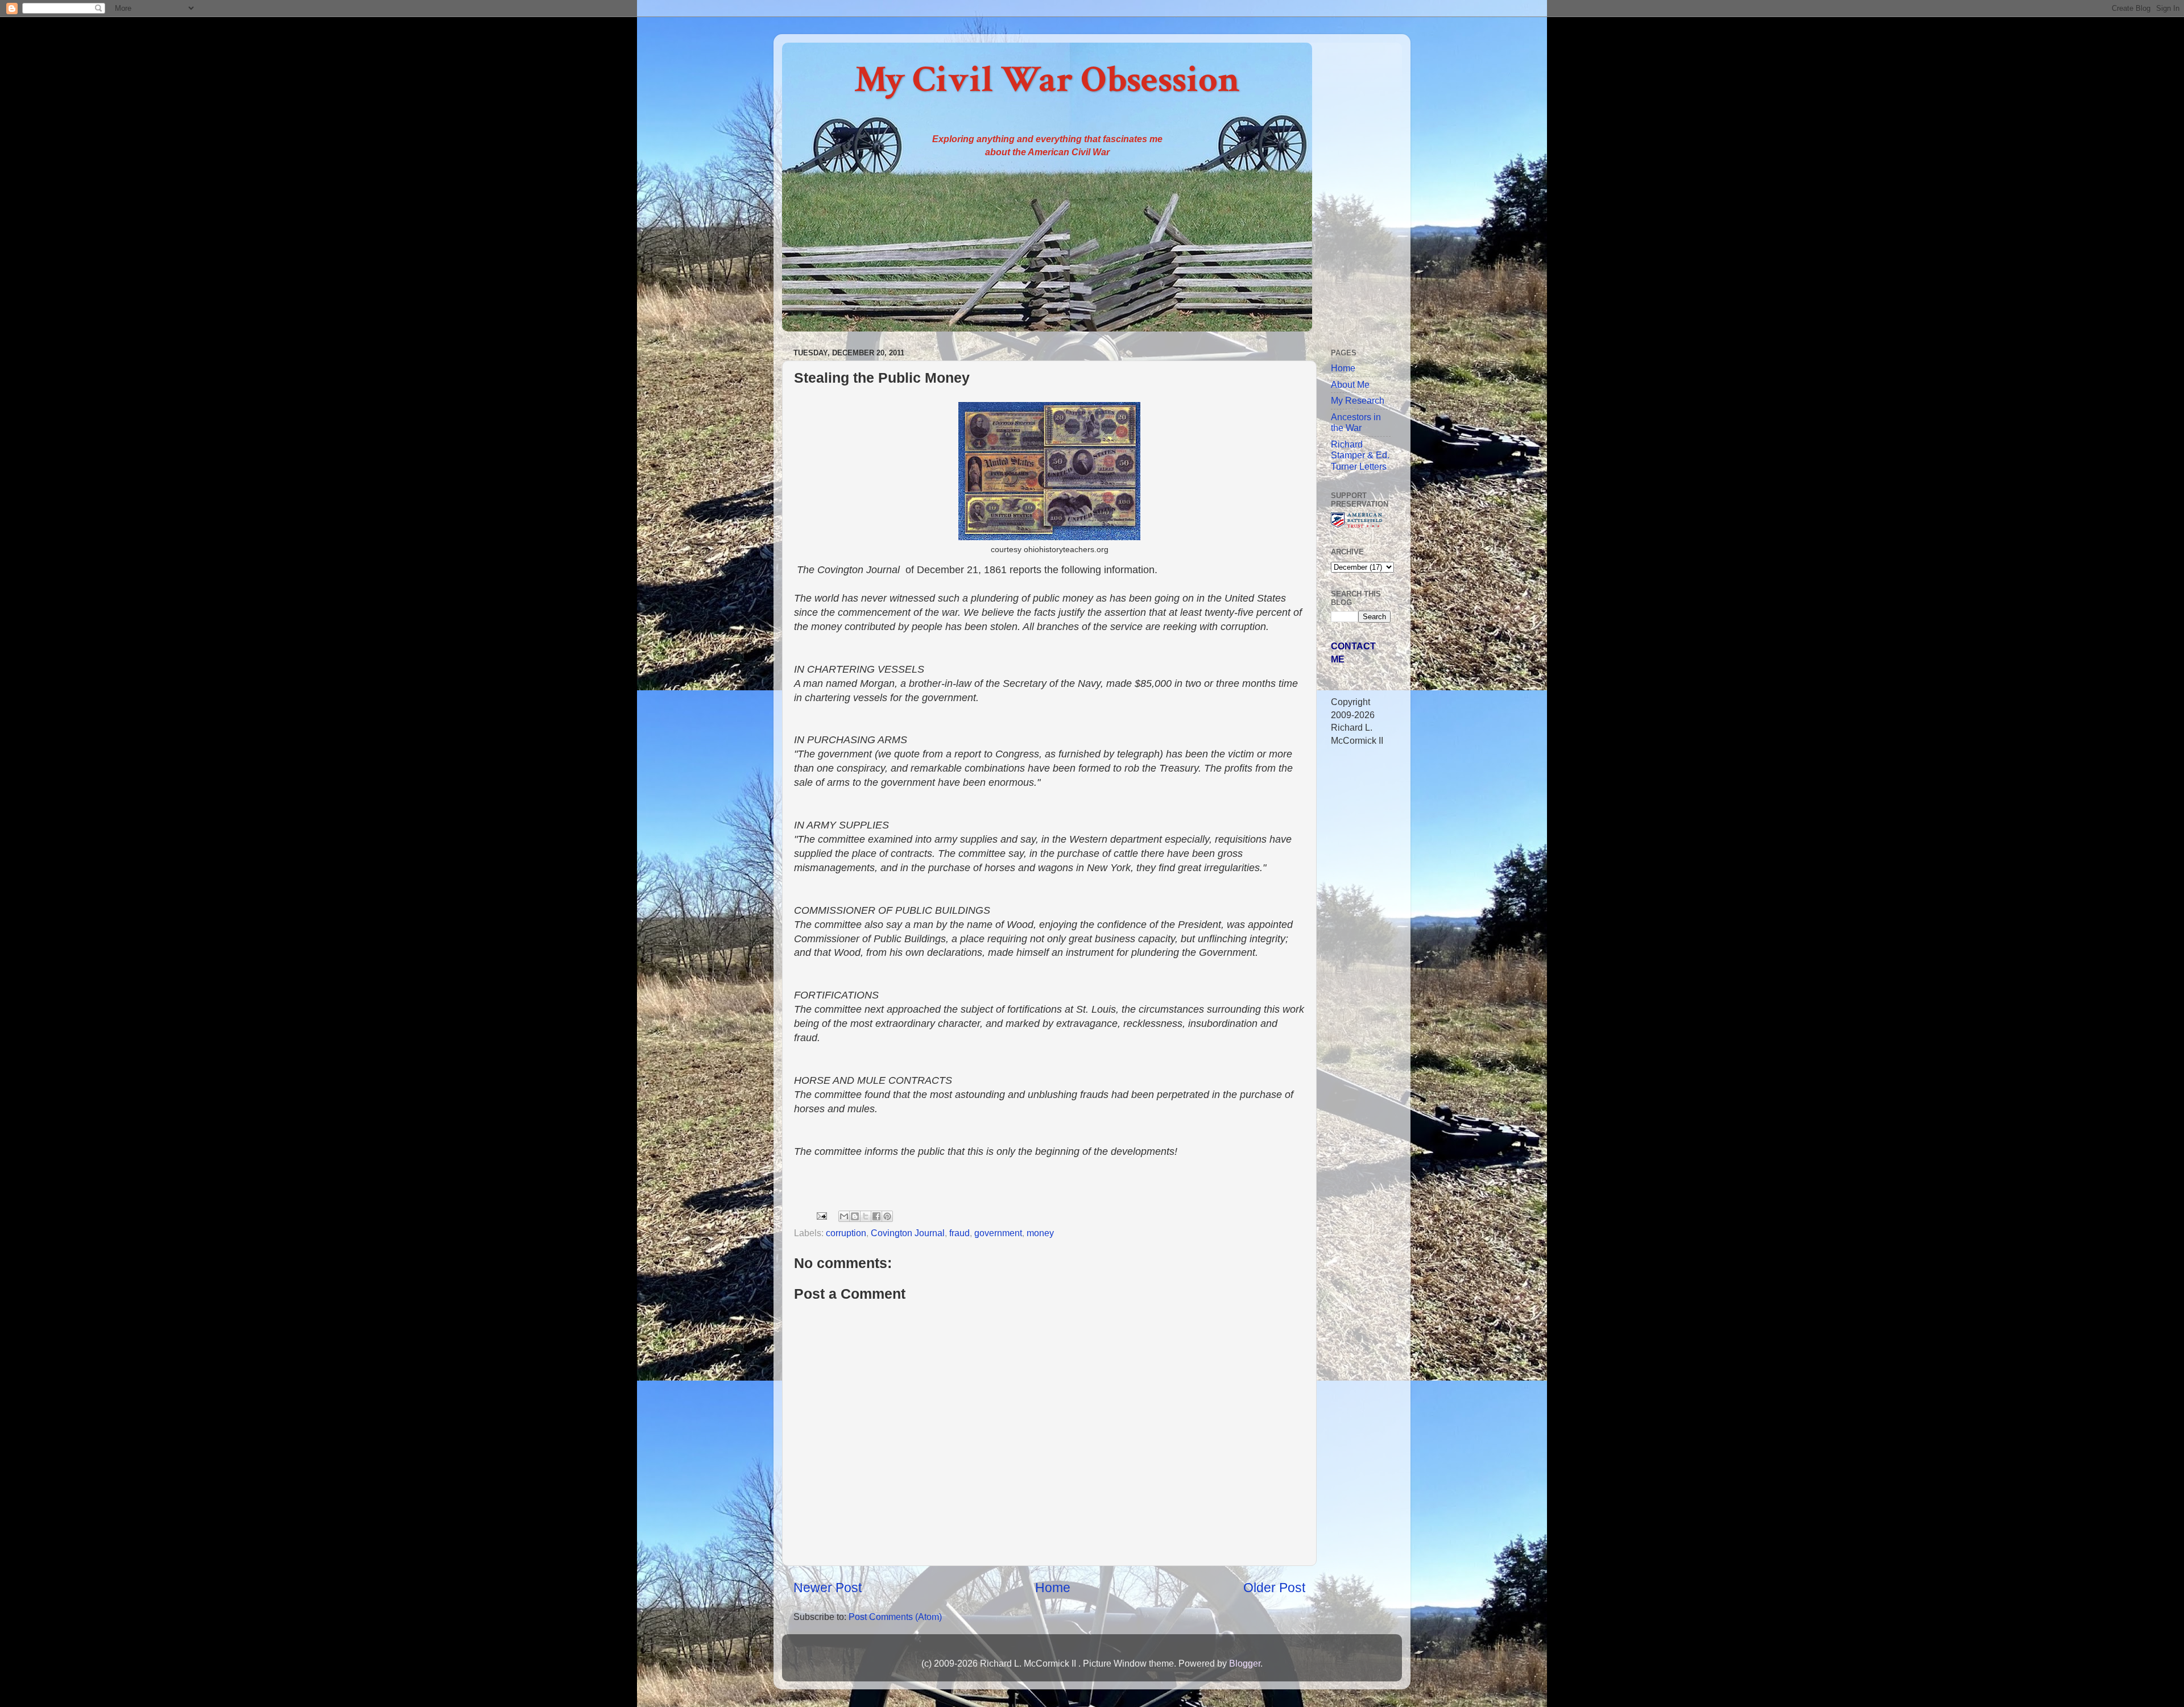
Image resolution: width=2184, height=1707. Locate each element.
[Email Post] (821, 1215)
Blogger (1245, 1663)
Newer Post (828, 1588)
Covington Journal (908, 1233)
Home (1053, 1588)
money (1040, 1233)
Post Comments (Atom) (895, 1617)
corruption (846, 1233)
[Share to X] (866, 1216)
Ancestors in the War (1356, 422)
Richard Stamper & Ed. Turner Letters (1360, 455)
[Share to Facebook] (876, 1216)
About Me (1350, 384)
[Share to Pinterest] (887, 1216)
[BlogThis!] (855, 1216)
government (998, 1233)
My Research (1358, 400)
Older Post (1274, 1588)
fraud (959, 1233)
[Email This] (844, 1216)
